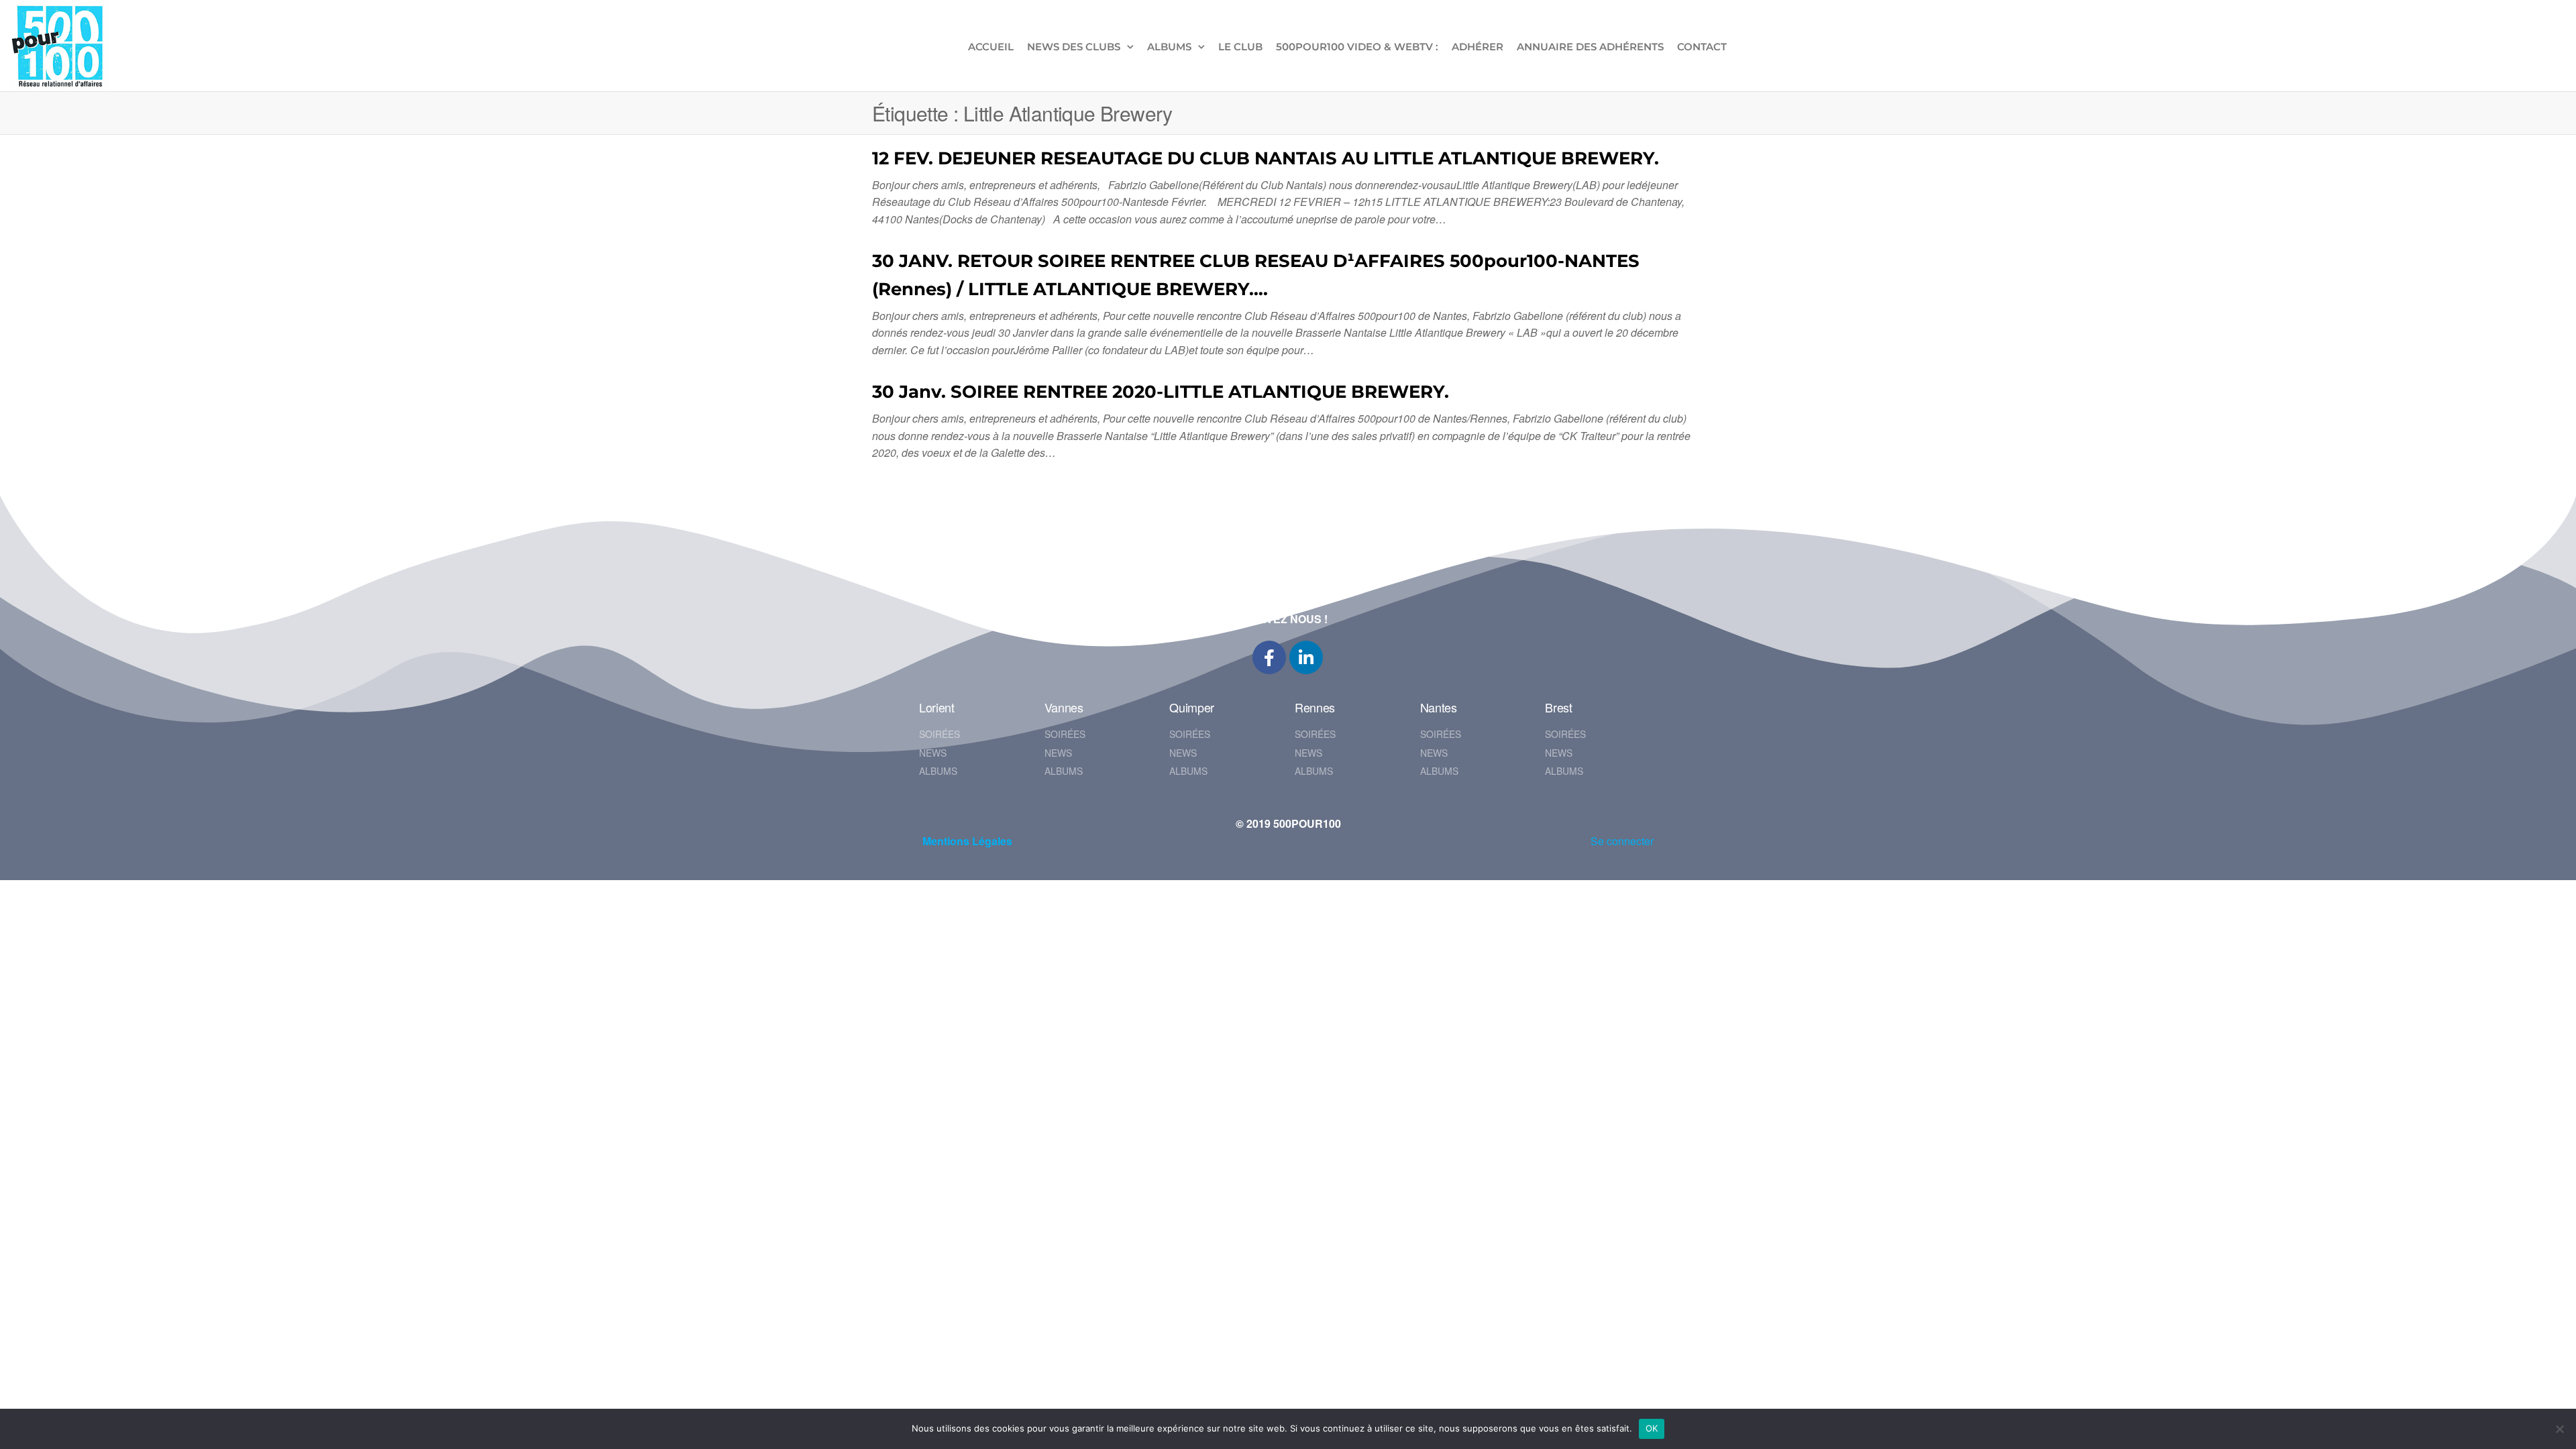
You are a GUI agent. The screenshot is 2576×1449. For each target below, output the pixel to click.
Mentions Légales (967, 841)
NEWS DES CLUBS (1074, 47)
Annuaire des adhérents (1590, 47)
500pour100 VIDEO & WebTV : (1357, 47)
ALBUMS (1169, 47)
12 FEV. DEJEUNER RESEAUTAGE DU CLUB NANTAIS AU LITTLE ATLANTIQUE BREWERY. (1266, 158)
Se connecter (1622, 841)
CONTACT (1702, 47)
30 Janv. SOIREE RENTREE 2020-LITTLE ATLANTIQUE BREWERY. (1161, 392)
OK (1652, 1428)
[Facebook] (1269, 657)
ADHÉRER (1478, 47)
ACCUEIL (991, 47)
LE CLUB (1240, 47)
